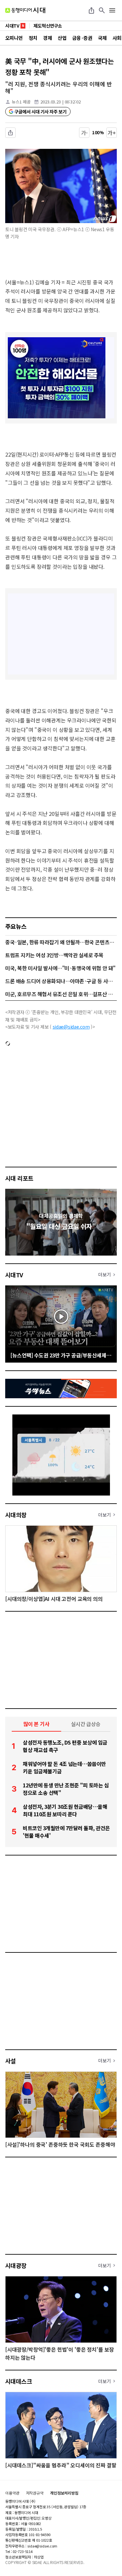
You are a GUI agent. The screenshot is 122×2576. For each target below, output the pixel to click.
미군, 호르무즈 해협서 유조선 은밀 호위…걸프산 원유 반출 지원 (61, 994)
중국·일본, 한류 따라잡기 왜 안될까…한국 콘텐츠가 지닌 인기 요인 (61, 942)
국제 (102, 38)
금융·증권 (82, 38)
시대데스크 (19, 2381)
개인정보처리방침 (64, 2493)
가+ (112, 133)
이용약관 (12, 2493)
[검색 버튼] (102, 10)
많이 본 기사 (36, 1724)
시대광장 (16, 2265)
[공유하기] (91, 10)
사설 (11, 2061)
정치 (33, 38)
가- (84, 133)
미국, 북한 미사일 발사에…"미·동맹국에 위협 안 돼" (60, 968)
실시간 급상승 (86, 1724)
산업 (62, 38)
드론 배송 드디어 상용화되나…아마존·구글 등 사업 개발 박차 (61, 981)
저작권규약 (35, 2493)
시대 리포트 (19, 1178)
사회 (117, 38)
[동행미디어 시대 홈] (25, 10)
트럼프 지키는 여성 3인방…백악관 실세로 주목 (54, 955)
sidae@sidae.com (71, 1027)
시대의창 (16, 1515)
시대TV (14, 1275)
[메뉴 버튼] (112, 10)
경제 (47, 38)
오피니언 (14, 38)
